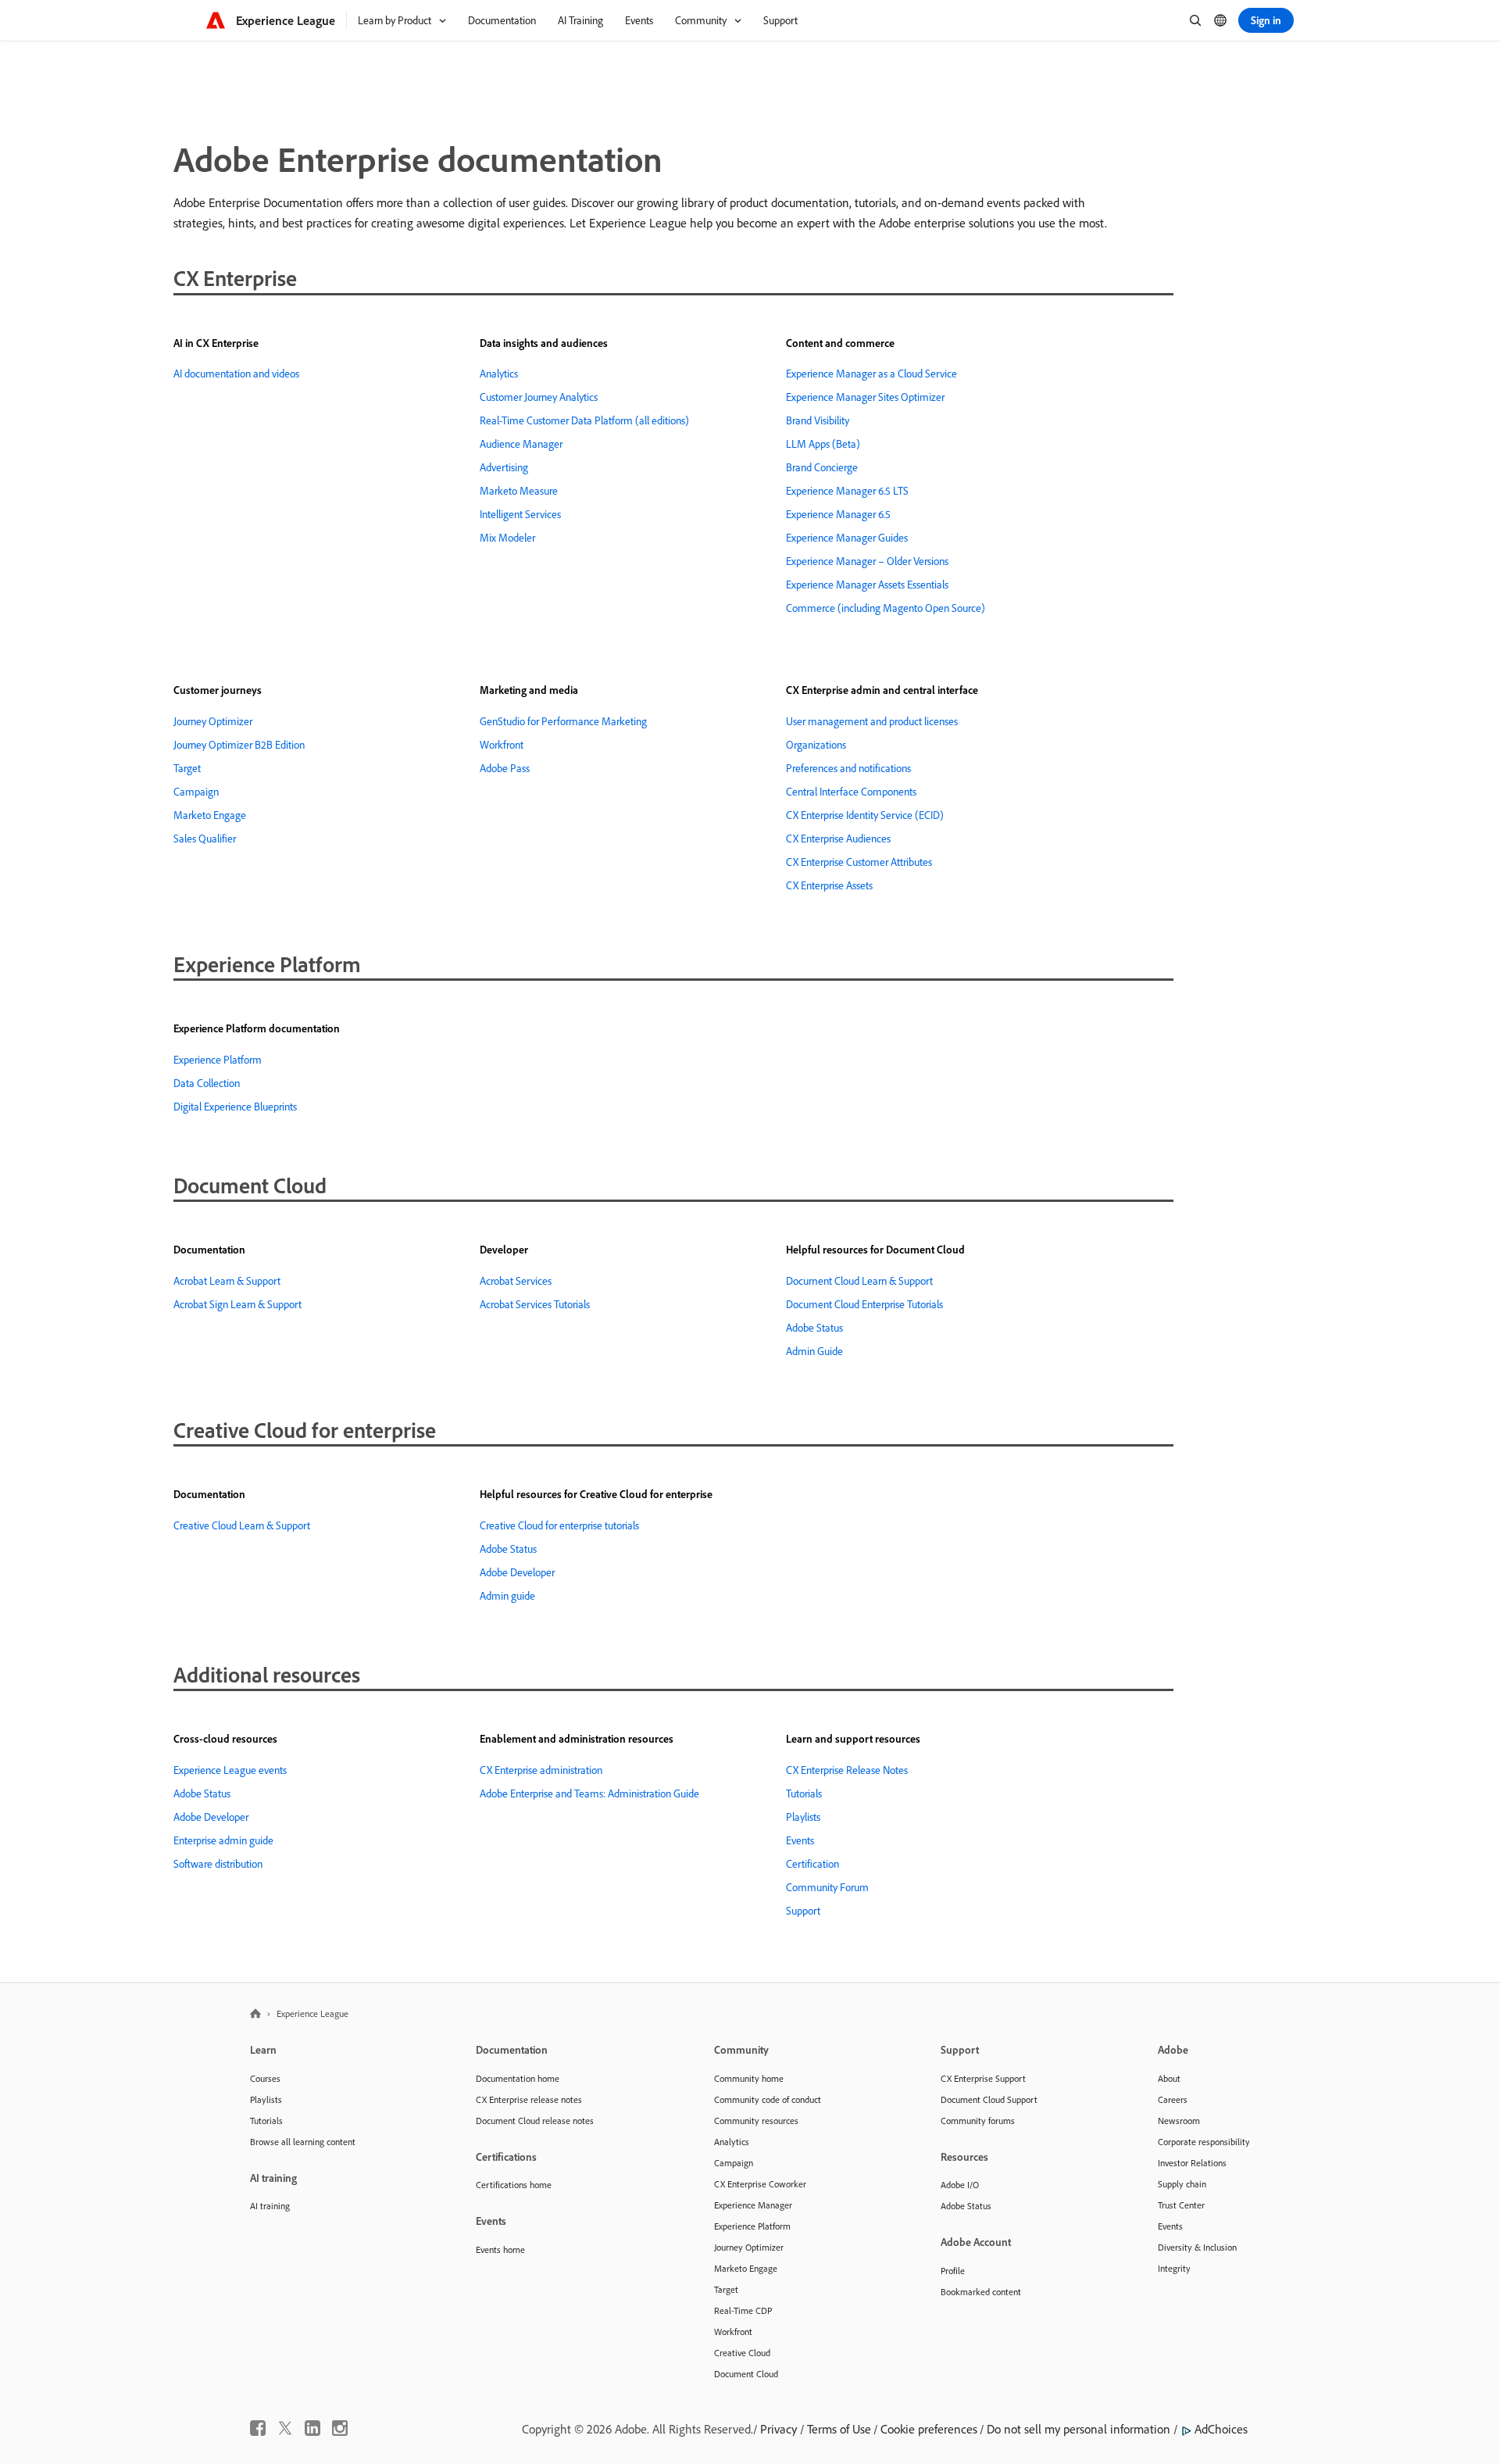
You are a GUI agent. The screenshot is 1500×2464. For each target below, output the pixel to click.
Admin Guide (814, 1351)
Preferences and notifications (848, 768)
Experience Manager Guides (847, 538)
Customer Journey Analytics (539, 397)
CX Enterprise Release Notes (847, 1770)
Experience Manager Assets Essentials (867, 585)
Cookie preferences (929, 2429)
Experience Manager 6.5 (838, 514)
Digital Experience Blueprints (235, 1107)
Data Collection (207, 1083)
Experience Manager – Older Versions (867, 561)
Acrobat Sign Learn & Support (237, 1304)
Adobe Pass (505, 768)
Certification (812, 1864)
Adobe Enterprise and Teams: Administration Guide (589, 1793)
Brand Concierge (822, 467)
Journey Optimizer (213, 721)
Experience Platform (218, 1060)
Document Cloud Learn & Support (859, 1281)
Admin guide (507, 1596)
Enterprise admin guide (223, 1840)
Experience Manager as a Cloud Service (871, 374)
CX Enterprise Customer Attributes (859, 862)
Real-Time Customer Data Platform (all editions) (584, 420)
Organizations (816, 745)
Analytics (499, 374)
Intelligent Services (520, 514)
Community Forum (827, 1887)
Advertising (504, 467)
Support (803, 1911)
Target (187, 768)
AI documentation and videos (236, 374)
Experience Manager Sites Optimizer (865, 397)
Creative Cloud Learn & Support (242, 1525)
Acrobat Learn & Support (227, 1281)
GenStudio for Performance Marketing (563, 721)
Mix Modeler (507, 538)
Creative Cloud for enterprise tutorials (559, 1525)
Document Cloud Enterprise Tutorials (864, 1304)
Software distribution (218, 1864)
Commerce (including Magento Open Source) (886, 608)
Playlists (803, 1817)
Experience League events (230, 1770)
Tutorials (804, 1793)
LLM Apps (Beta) (823, 444)
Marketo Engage (210, 815)
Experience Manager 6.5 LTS (847, 491)
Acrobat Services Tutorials (535, 1304)
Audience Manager (521, 444)
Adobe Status (814, 1328)
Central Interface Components (851, 792)
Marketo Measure (519, 491)
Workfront (502, 745)
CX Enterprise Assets (829, 885)
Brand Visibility (818, 420)
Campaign (196, 792)
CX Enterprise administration (541, 1770)
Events (800, 1840)
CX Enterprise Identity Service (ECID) (865, 815)
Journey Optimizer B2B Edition (239, 745)
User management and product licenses (872, 721)
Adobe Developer (517, 1572)
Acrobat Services (516, 1281)
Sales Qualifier (205, 839)
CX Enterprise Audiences (838, 839)
